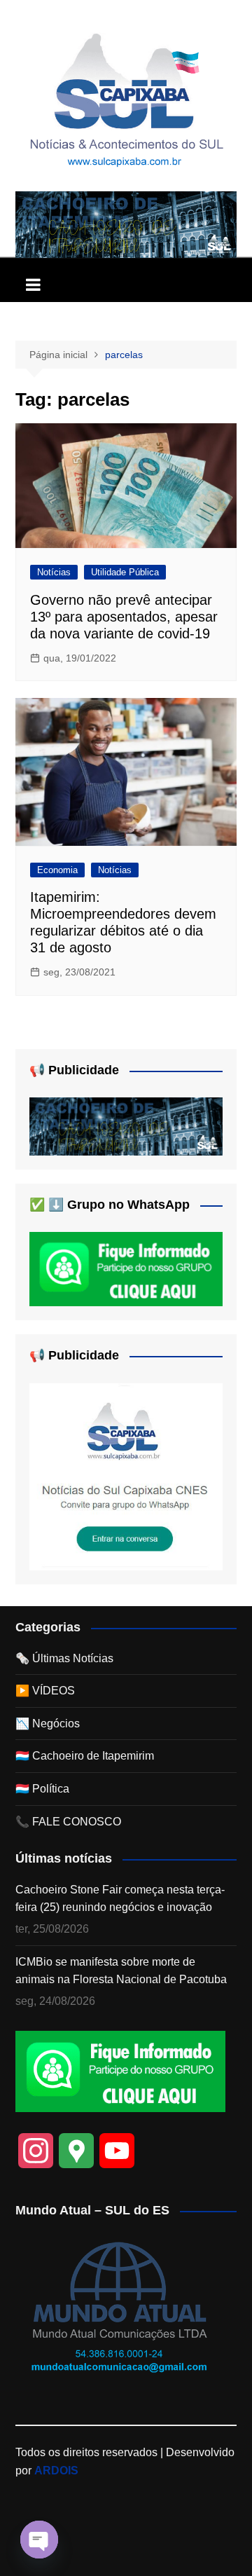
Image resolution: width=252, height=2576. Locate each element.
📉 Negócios (48, 1724)
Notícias (54, 572)
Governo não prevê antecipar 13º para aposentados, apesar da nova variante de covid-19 (124, 617)
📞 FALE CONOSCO (68, 1822)
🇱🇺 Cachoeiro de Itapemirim (85, 1756)
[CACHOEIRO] (126, 224)
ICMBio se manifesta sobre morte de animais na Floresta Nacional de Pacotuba (121, 1971)
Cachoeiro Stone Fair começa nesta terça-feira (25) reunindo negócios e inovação (120, 1899)
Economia (57, 870)
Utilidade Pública (125, 572)
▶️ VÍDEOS (45, 1691)
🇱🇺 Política (42, 1789)
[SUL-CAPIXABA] (126, 1476)
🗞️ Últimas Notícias (64, 1658)
